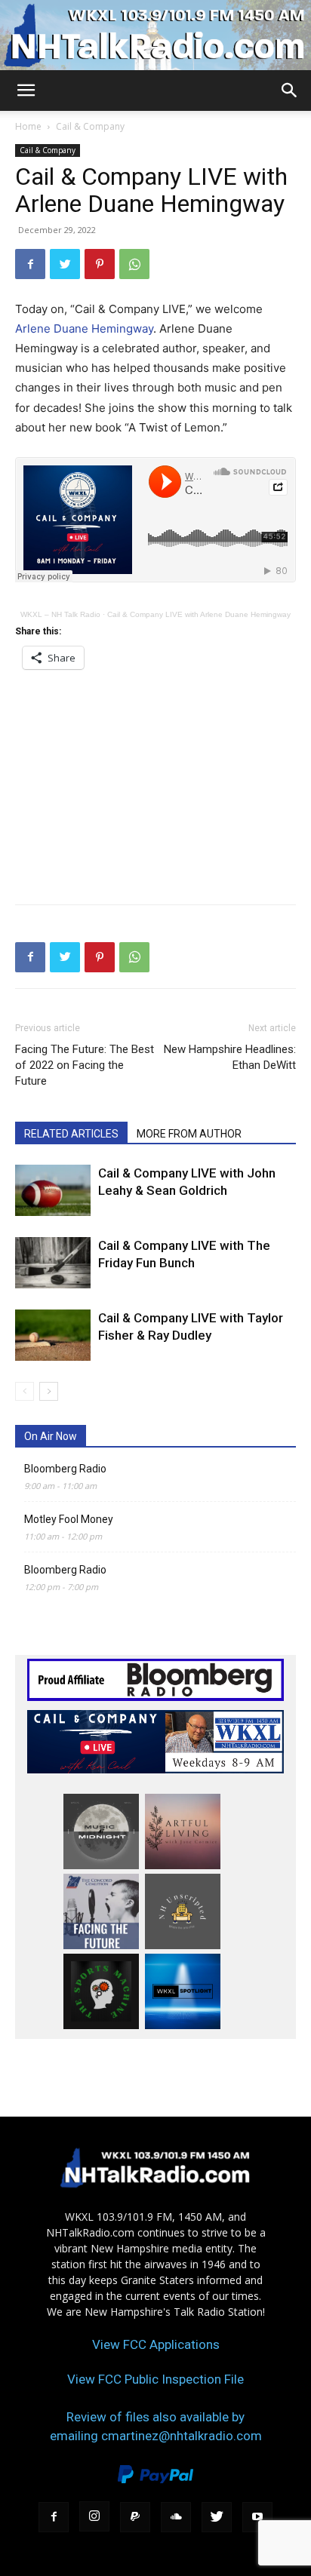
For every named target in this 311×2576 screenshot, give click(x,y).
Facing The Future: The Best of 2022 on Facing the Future (85, 1065)
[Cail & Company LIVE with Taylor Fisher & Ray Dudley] (53, 1336)
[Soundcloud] (176, 2517)
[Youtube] (257, 2517)
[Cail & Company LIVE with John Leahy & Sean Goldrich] (53, 1191)
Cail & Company (90, 126)
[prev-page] (25, 1391)
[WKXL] (155, 35)
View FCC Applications (156, 2344)
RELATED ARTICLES (71, 1134)
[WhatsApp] (134, 264)
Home (28, 126)
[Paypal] (135, 2517)
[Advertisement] (155, 782)
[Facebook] (30, 264)
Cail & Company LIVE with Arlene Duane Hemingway (199, 614)
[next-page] (49, 1391)
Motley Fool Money (69, 1519)
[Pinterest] (100, 264)
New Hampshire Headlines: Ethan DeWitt (230, 1057)
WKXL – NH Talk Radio (60, 614)
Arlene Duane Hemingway (84, 329)
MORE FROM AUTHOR (189, 1134)
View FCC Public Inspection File (155, 2379)
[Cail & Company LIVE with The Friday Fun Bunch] (53, 1263)
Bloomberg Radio (65, 1469)
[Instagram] (94, 2516)
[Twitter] (65, 264)
